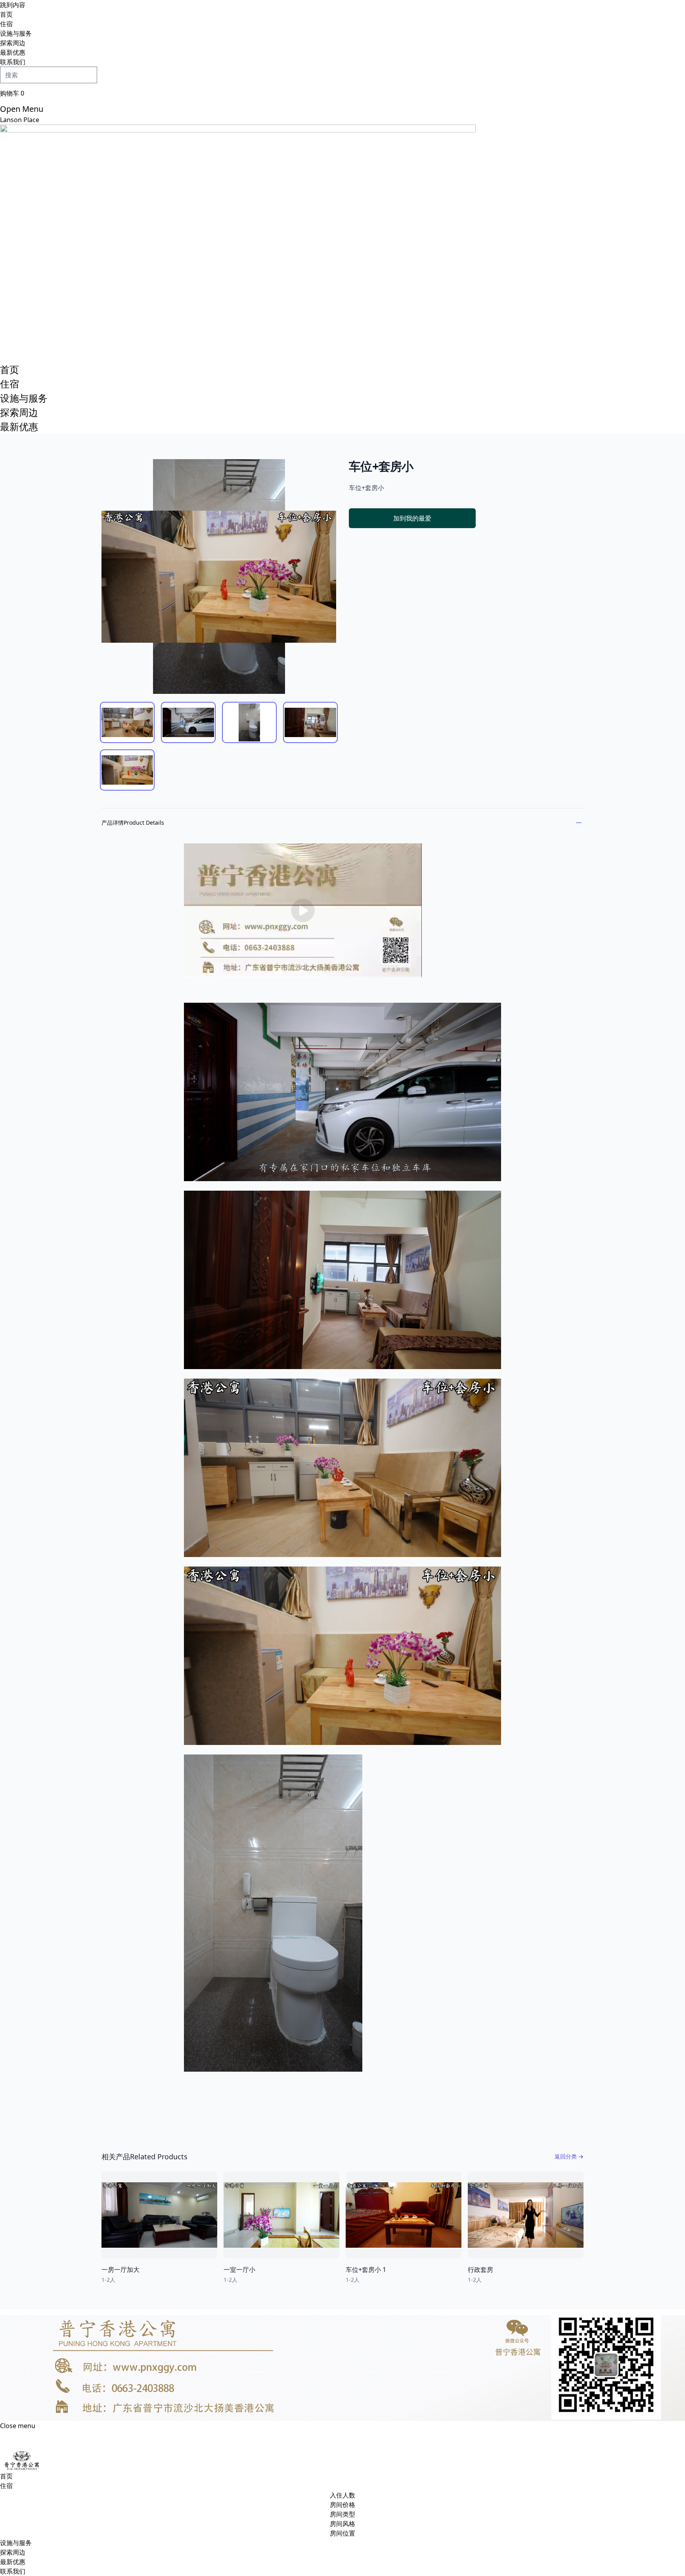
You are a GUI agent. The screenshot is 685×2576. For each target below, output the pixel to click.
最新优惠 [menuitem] (13, 52)
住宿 (10, 384)
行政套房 (480, 2270)
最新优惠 (19, 426)
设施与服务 (24, 398)
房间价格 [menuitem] (342, 2505)
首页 (10, 369)
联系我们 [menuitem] (13, 62)
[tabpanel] (219, 576)
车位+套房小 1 (366, 2270)
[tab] (127, 722)
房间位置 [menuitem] (342, 2533)
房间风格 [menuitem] (342, 2524)
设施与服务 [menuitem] (16, 33)
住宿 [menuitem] (6, 24)
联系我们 (13, 2571)
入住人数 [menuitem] (342, 2495)
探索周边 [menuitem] (13, 43)
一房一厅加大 (121, 2270)
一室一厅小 (239, 2270)
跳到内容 (13, 5)
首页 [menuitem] (6, 14)
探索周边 (19, 412)
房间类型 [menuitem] (342, 2514)
